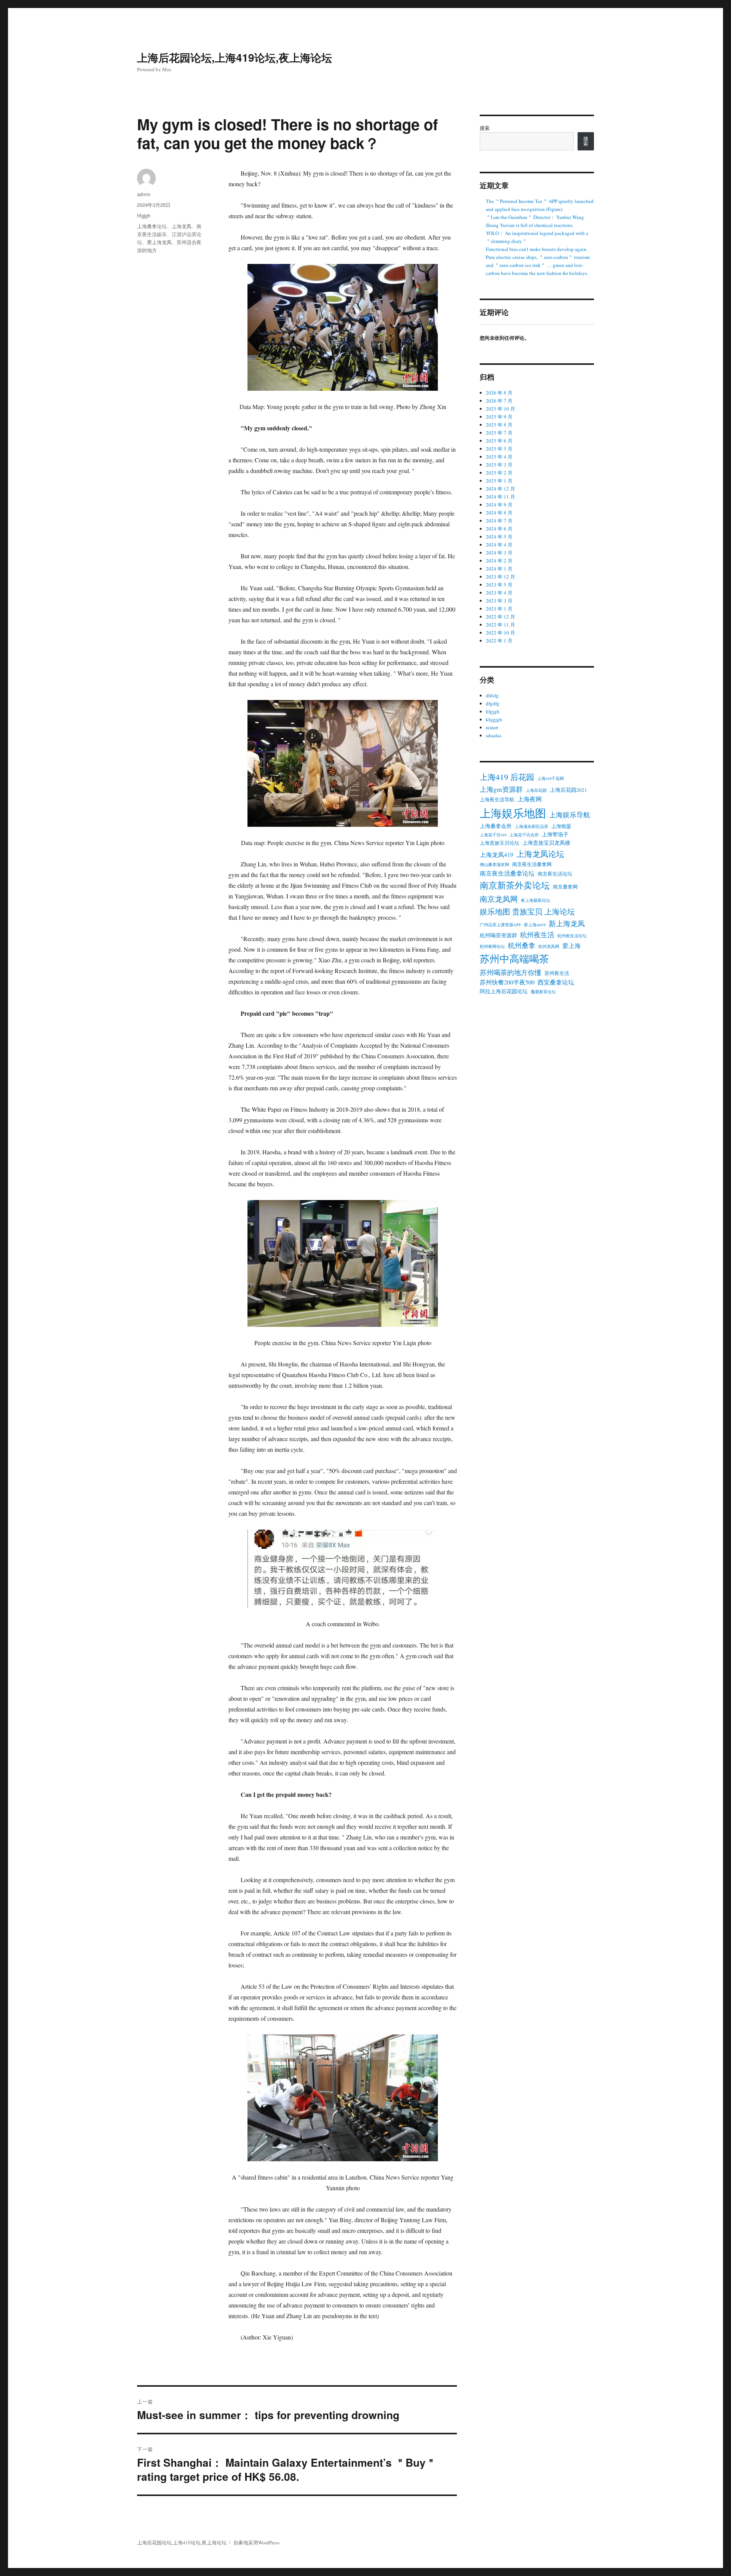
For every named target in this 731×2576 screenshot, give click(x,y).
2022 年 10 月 (500, 633)
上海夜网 (530, 799)
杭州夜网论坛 (492, 946)
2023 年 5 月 (499, 585)
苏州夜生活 (557, 973)
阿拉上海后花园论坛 (504, 991)
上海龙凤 (182, 226)
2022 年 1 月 (499, 641)
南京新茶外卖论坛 (515, 885)
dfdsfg (492, 695)
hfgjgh (144, 215)
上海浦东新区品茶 (531, 826)
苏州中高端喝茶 (514, 958)
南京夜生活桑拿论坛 (507, 873)
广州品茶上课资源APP (500, 925)
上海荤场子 (555, 834)
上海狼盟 (561, 826)
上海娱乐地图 (513, 813)
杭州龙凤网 (549, 946)
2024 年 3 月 (499, 553)
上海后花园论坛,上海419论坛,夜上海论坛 (235, 57)
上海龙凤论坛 (540, 854)
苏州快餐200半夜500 (507, 982)
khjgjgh (494, 719)
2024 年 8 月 (499, 513)
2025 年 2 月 (499, 473)
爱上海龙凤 (159, 242)
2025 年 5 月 (499, 449)
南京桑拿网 (565, 887)
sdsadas (494, 735)
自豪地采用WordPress (256, 2542)
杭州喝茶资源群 (498, 935)
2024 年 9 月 (499, 505)
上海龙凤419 (496, 855)
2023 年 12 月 (500, 577)
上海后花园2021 (568, 790)
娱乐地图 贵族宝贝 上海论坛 (527, 911)
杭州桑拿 (522, 945)
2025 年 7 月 (499, 433)
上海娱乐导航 (570, 815)
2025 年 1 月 (499, 481)
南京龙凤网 (499, 899)
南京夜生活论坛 (555, 874)
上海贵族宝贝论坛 (500, 843)
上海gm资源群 (501, 789)
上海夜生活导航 (497, 800)
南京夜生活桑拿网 (532, 864)
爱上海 (571, 946)
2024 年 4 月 (499, 545)
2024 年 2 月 (499, 561)
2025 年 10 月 (500, 409)
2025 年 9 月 (499, 417)
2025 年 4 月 (499, 457)
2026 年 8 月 (499, 393)
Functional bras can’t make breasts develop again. (537, 249)
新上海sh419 (535, 925)
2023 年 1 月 (499, 609)
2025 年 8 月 (499, 425)
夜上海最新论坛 (535, 900)
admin (144, 194)
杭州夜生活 (537, 935)
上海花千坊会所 (524, 835)
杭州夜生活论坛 (572, 936)
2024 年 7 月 (499, 521)
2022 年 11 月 (500, 625)
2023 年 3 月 (499, 601)
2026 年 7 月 (499, 401)
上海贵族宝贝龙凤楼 (546, 843)
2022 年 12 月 (500, 617)
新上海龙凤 (567, 923)
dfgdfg (493, 703)
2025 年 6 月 (499, 441)
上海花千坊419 (493, 835)
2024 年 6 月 (499, 529)
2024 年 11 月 (500, 497)
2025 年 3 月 (499, 465)
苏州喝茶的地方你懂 (511, 972)
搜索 (485, 128)
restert (492, 727)
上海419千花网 (551, 778)
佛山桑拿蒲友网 (494, 865)
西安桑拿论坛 (556, 982)
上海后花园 (536, 790)
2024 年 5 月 (499, 537)
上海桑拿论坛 (152, 226)
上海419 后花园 (507, 777)
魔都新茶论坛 (543, 992)
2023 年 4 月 (499, 593)
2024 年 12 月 (500, 489)
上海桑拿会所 (496, 826)
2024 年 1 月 (499, 569)
